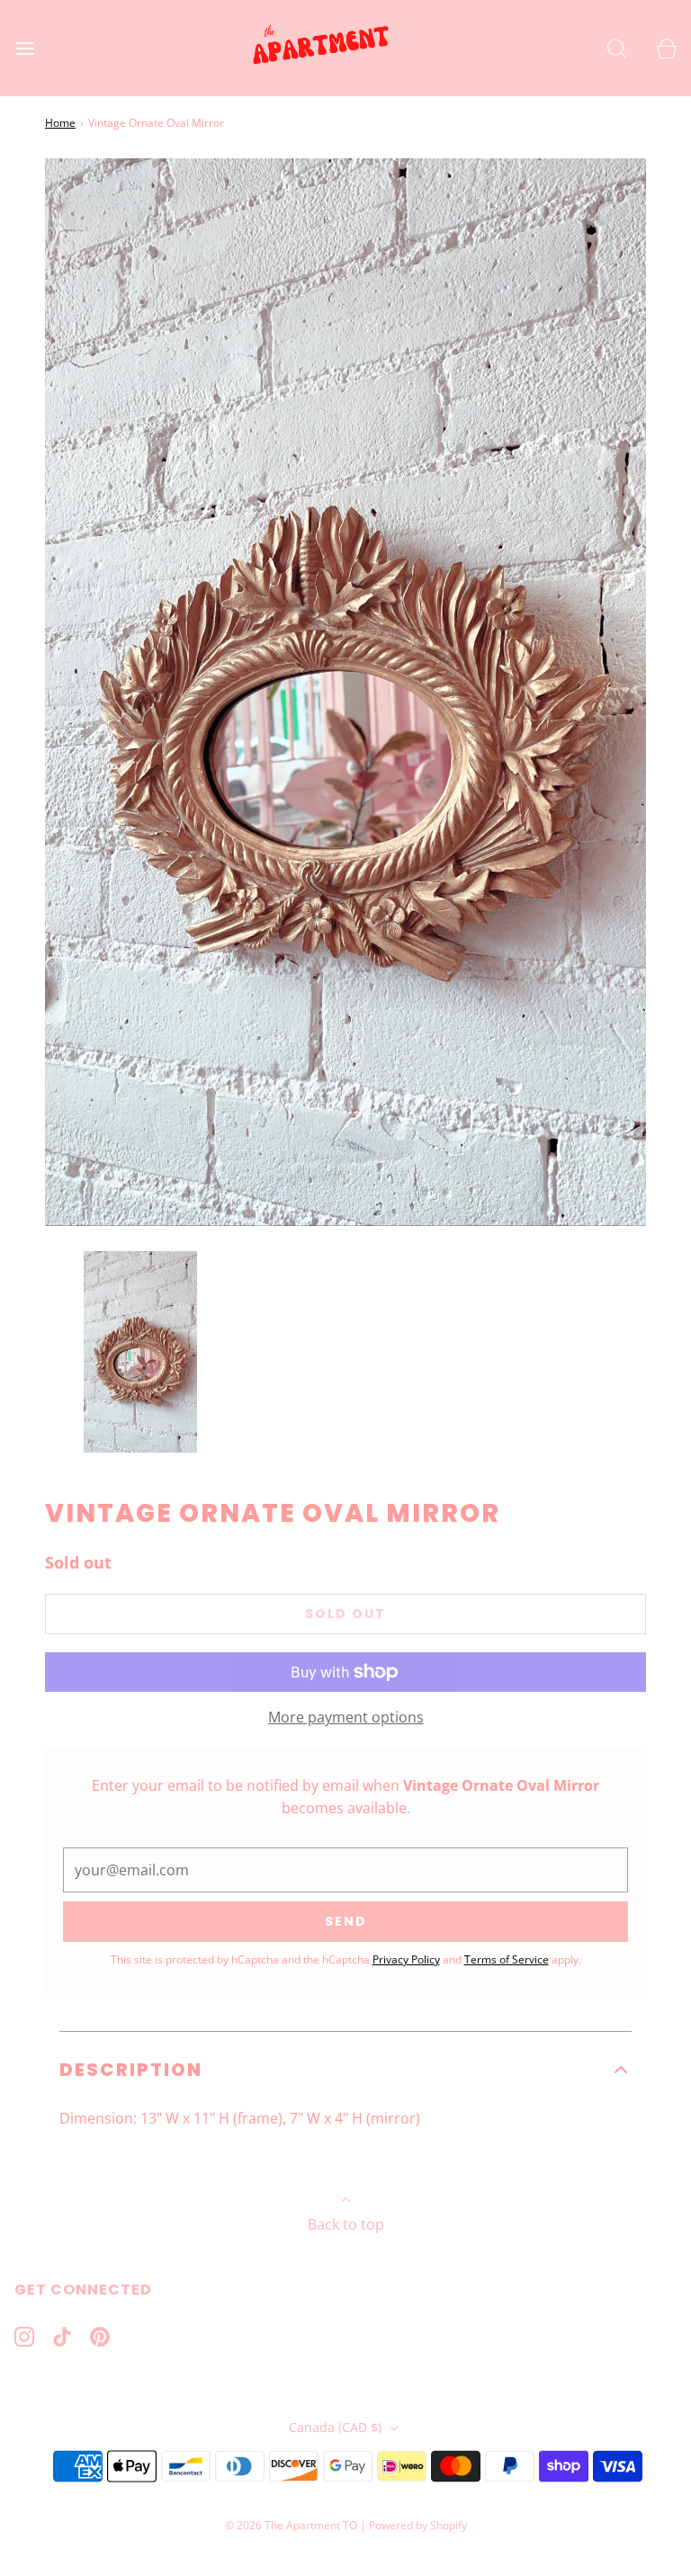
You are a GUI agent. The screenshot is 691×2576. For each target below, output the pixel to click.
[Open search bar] (617, 48)
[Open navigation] (25, 48)
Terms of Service (507, 1959)
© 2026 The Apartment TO (291, 2525)
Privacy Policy (406, 1959)
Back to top (346, 2224)
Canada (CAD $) (337, 2427)
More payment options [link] (346, 1717)
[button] (140, 1352)
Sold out (345, 1614)
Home (60, 123)
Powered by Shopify (418, 2525)
